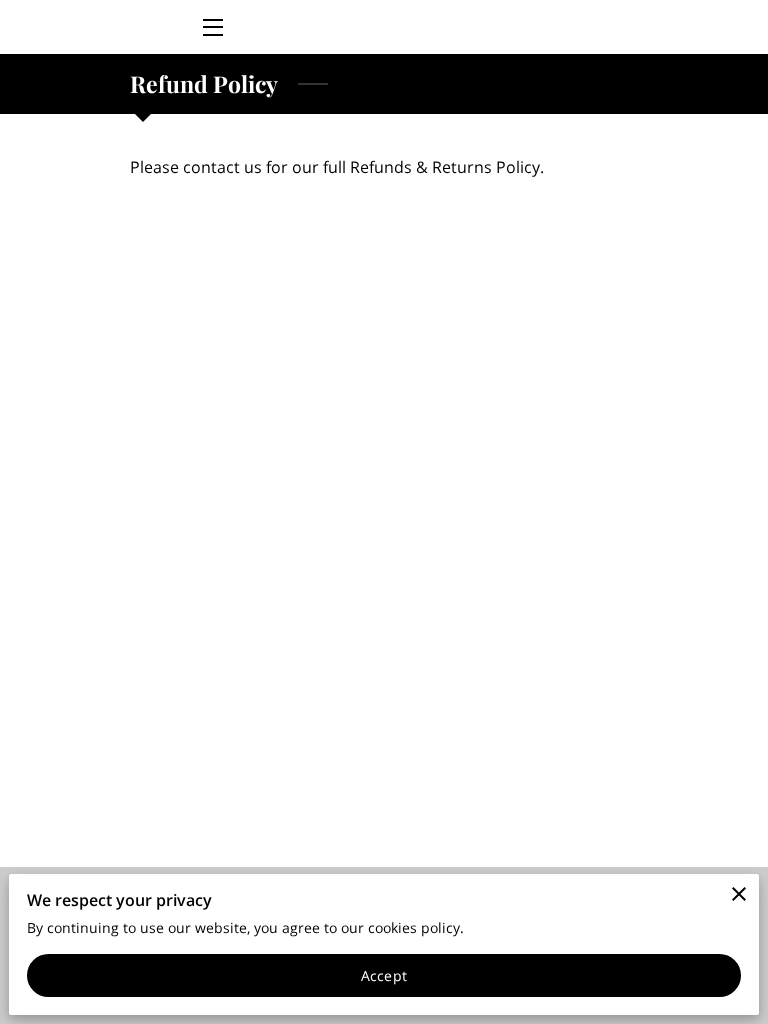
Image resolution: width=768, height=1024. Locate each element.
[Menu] (211, 27)
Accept (384, 975)
